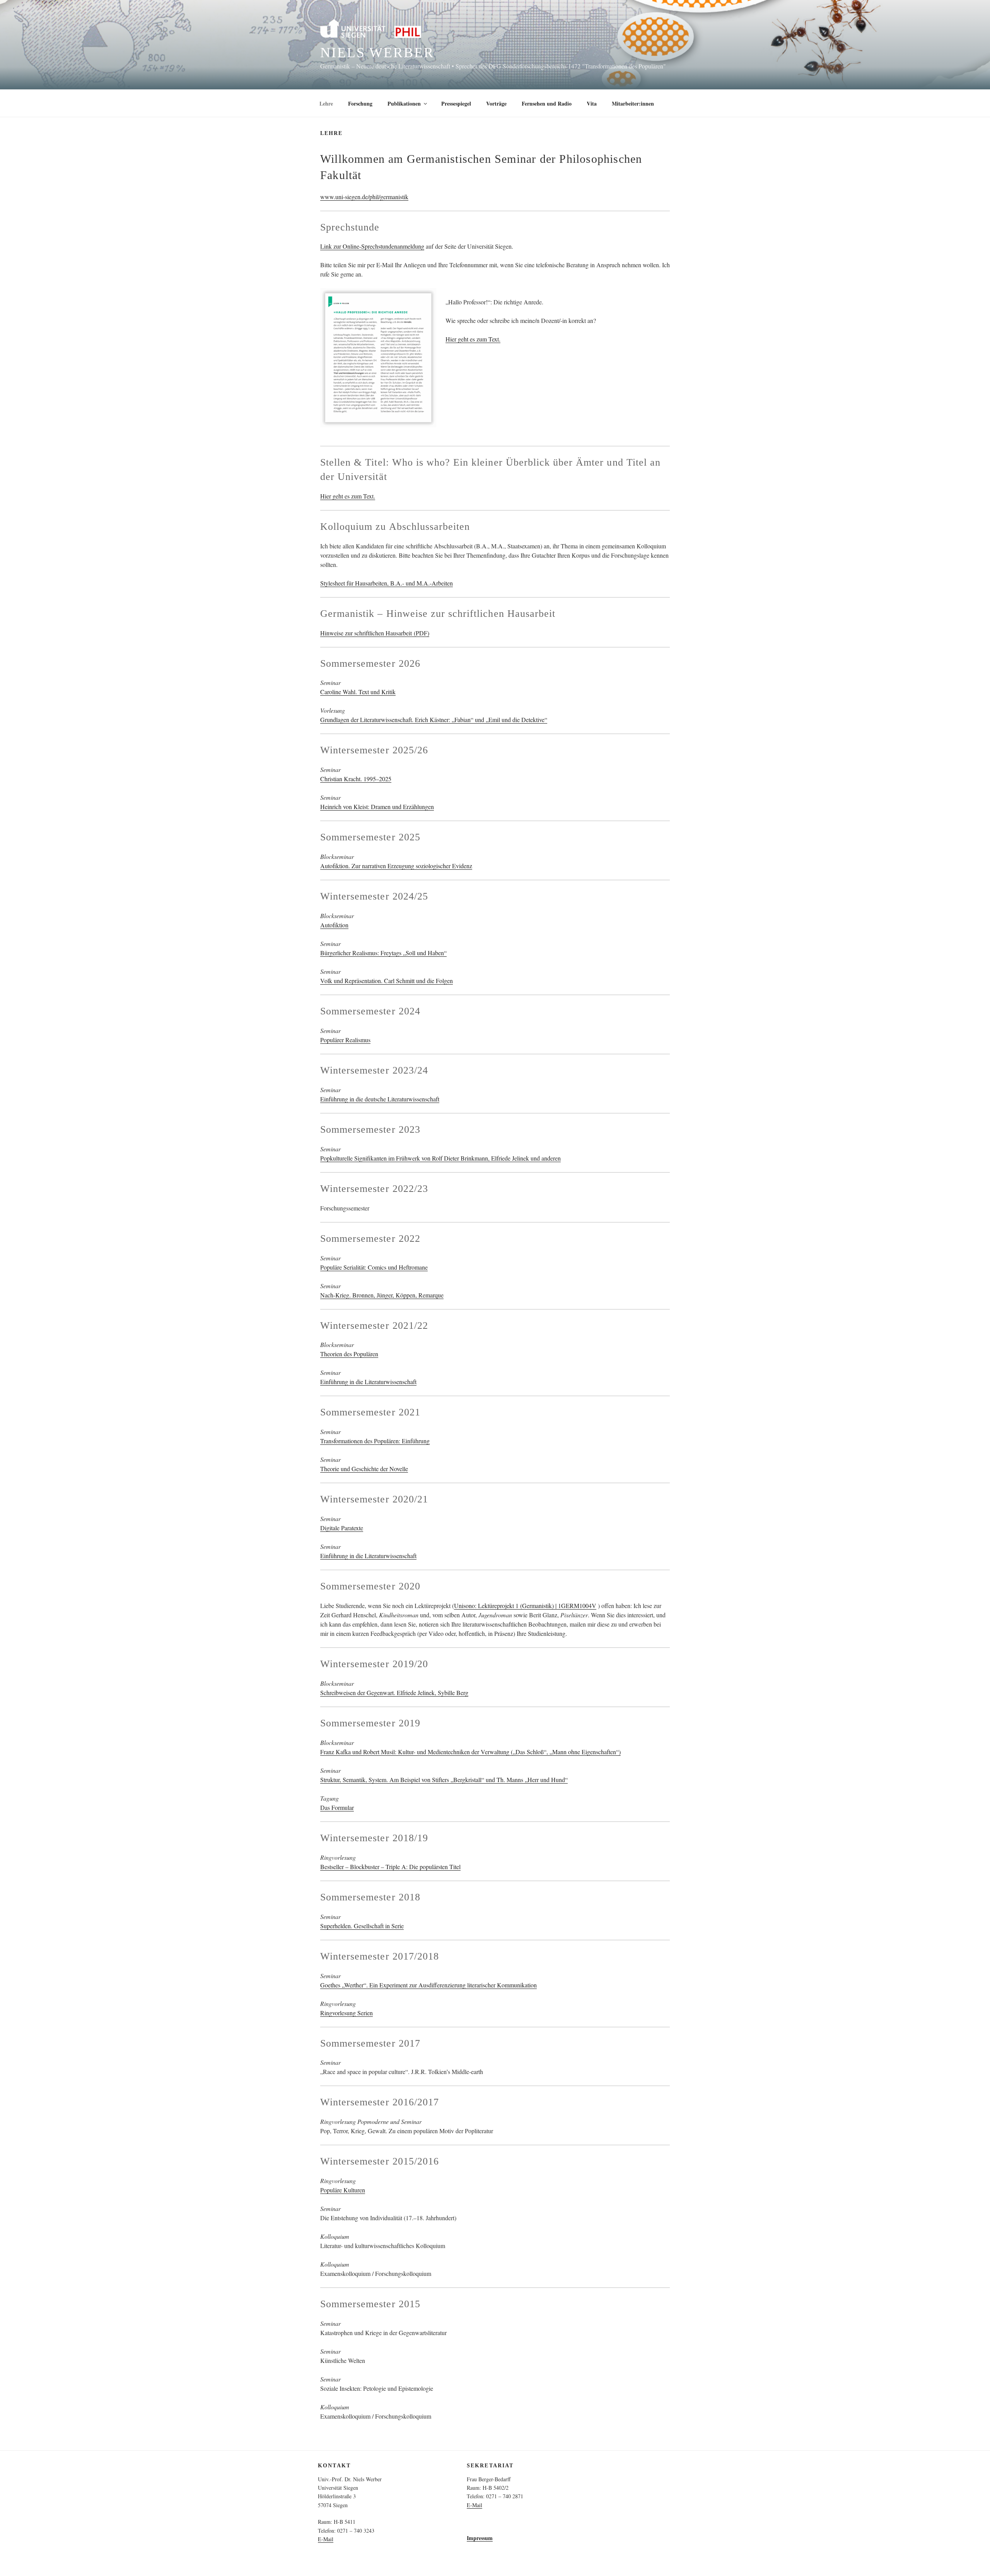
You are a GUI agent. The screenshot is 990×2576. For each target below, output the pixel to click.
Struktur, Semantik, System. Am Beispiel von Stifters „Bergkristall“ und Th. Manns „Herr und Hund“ (444, 1780)
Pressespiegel (456, 103)
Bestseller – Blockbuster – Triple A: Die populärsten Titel (390, 1867)
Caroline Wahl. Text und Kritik (358, 692)
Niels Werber (377, 53)
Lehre (326, 103)
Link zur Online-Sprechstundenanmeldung (372, 246)
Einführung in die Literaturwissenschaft (368, 1382)
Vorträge (496, 103)
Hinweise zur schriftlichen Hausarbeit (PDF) (375, 633)
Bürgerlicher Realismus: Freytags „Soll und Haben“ (383, 953)
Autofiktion (334, 925)
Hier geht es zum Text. (473, 339)
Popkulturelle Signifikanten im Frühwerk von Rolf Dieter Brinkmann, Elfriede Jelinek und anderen (440, 1158)
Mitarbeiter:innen (633, 103)
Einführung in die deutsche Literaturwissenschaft (380, 1099)
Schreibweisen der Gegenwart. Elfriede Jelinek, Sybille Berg (394, 1693)
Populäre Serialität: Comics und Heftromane (374, 1267)
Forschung (360, 103)
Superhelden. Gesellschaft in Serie (362, 1926)
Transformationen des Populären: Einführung (375, 1441)
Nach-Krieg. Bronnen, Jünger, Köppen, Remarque (382, 1295)
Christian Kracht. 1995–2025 (356, 779)
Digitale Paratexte (342, 1528)
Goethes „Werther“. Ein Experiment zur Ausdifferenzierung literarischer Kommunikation (428, 1985)
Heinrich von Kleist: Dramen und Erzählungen (377, 807)
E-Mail (326, 2539)
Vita (592, 103)
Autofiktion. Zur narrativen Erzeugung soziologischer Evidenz (396, 866)
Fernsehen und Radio (547, 103)
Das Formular (337, 1807)
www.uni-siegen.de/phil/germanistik (364, 197)
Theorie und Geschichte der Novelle (364, 1469)
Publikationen (404, 103)
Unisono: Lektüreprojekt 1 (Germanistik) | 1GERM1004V (525, 1606)
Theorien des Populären (349, 1354)
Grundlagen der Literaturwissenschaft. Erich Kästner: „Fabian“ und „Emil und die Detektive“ (434, 720)
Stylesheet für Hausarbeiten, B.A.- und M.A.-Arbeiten (387, 583)
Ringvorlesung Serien (346, 2013)
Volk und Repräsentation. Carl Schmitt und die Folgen (387, 981)
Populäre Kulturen (343, 2190)
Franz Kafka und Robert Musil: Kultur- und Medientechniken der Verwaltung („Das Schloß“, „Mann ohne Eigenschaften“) (470, 1752)
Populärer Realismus (345, 1040)
